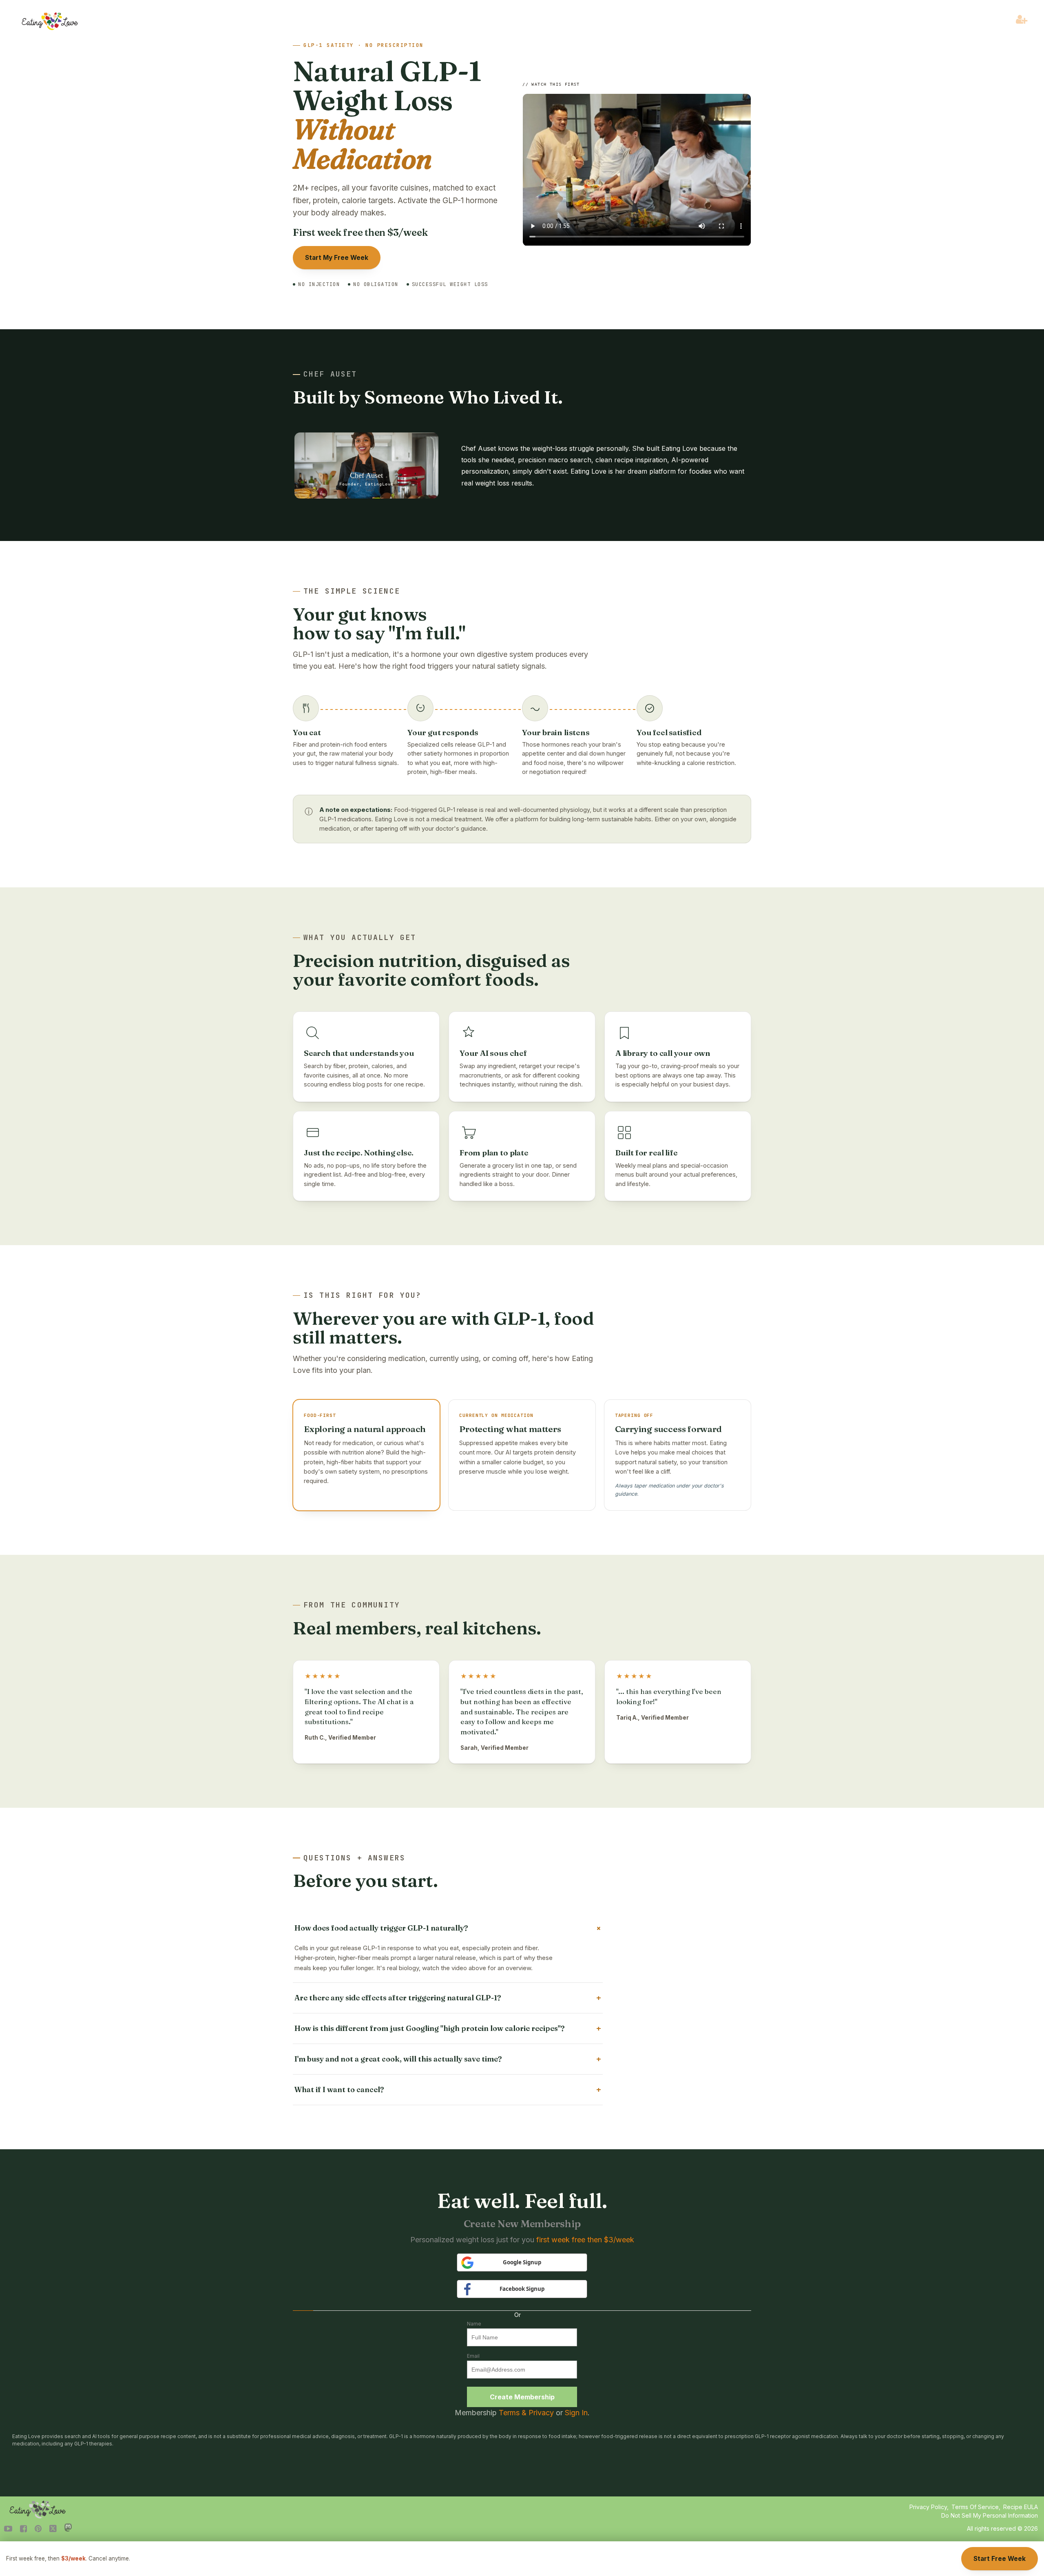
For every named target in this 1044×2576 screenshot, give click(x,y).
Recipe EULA (1021, 2507)
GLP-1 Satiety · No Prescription (364, 45)
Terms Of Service (975, 2507)
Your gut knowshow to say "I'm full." (379, 623)
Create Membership (522, 2397)
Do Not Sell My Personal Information (990, 2515)
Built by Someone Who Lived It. (428, 397)
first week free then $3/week (585, 2240)
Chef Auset (330, 374)
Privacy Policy (928, 2507)
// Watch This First (551, 84)
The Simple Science (352, 591)
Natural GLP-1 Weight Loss (387, 115)
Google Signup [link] (522, 2262)
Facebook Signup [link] (522, 2289)
